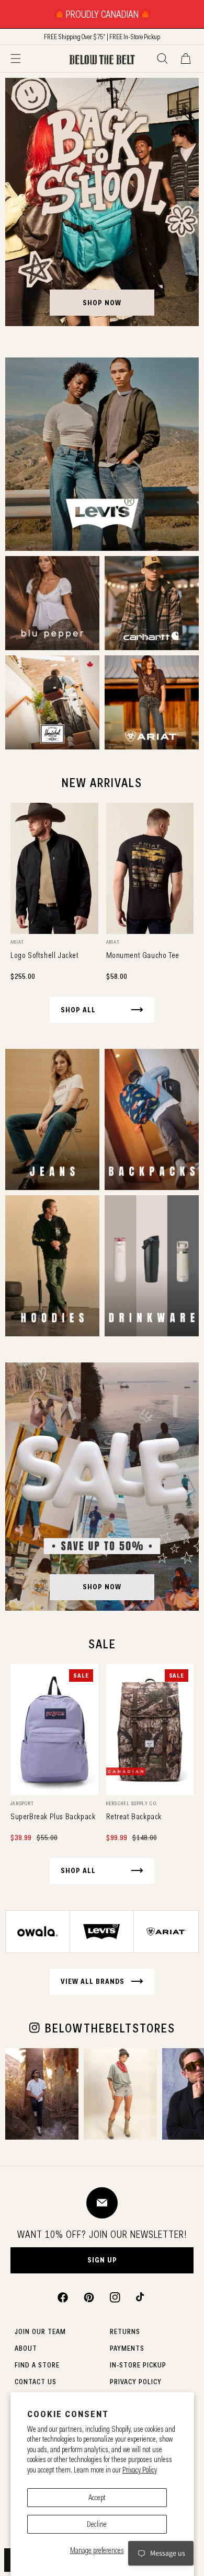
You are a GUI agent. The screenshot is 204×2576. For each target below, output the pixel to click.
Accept (97, 2498)
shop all (78, 1010)
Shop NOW (102, 1587)
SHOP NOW (102, 303)
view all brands (93, 1981)
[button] (16, 59)
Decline (97, 2524)
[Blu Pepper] (52, 603)
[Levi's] (102, 454)
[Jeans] (52, 1119)
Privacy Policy (140, 2470)
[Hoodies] (52, 1266)
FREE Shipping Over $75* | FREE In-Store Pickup (102, 37)
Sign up (102, 2260)
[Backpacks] (152, 1119)
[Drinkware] (152, 1266)
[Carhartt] (152, 603)
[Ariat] (152, 702)
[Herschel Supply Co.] (52, 702)
